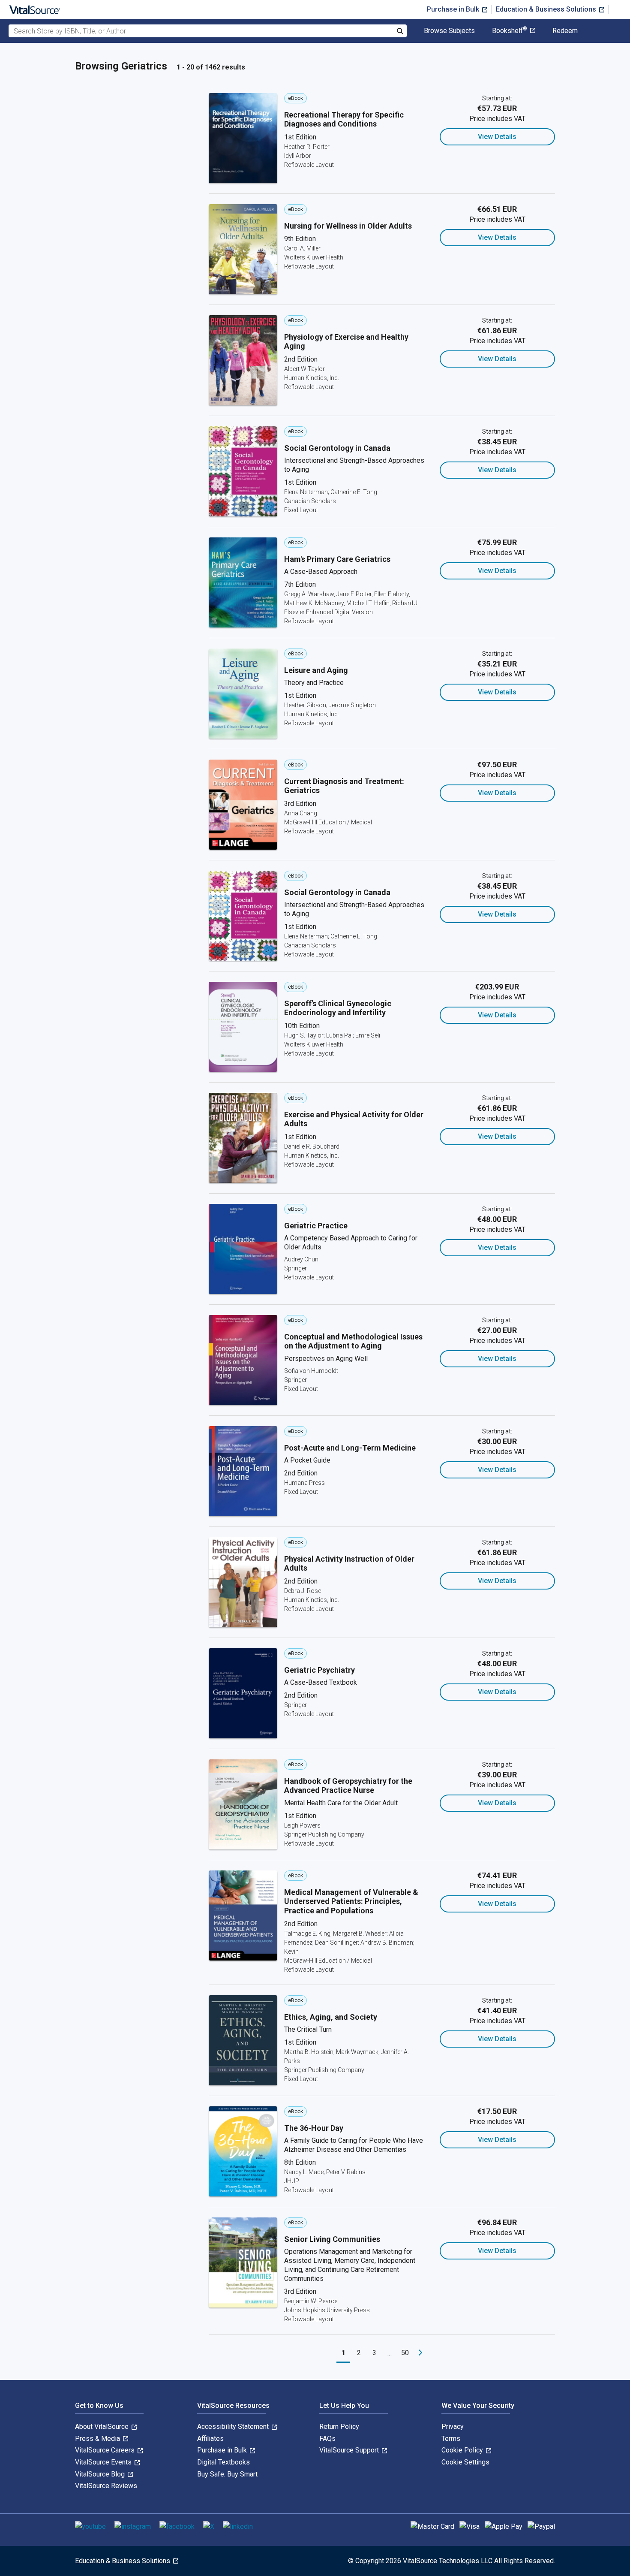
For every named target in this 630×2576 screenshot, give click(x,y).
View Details (497, 137)
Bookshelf (510, 31)
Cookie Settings (465, 2462)
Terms (451, 2439)
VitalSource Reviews (106, 2486)
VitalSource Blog (101, 2474)
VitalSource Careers (106, 2450)
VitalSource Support (350, 2450)
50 (405, 2353)
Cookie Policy (463, 2450)
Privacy (453, 2427)
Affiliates (210, 2439)
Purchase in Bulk (454, 9)
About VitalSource (103, 2427)
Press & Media (98, 2439)
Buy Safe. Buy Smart (227, 2474)
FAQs (327, 2439)
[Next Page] (420, 2353)
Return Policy (339, 2427)
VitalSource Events (104, 2462)
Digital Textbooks (223, 2462)
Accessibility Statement (234, 2427)
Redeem (565, 31)
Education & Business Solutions (547, 9)
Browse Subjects (449, 31)
